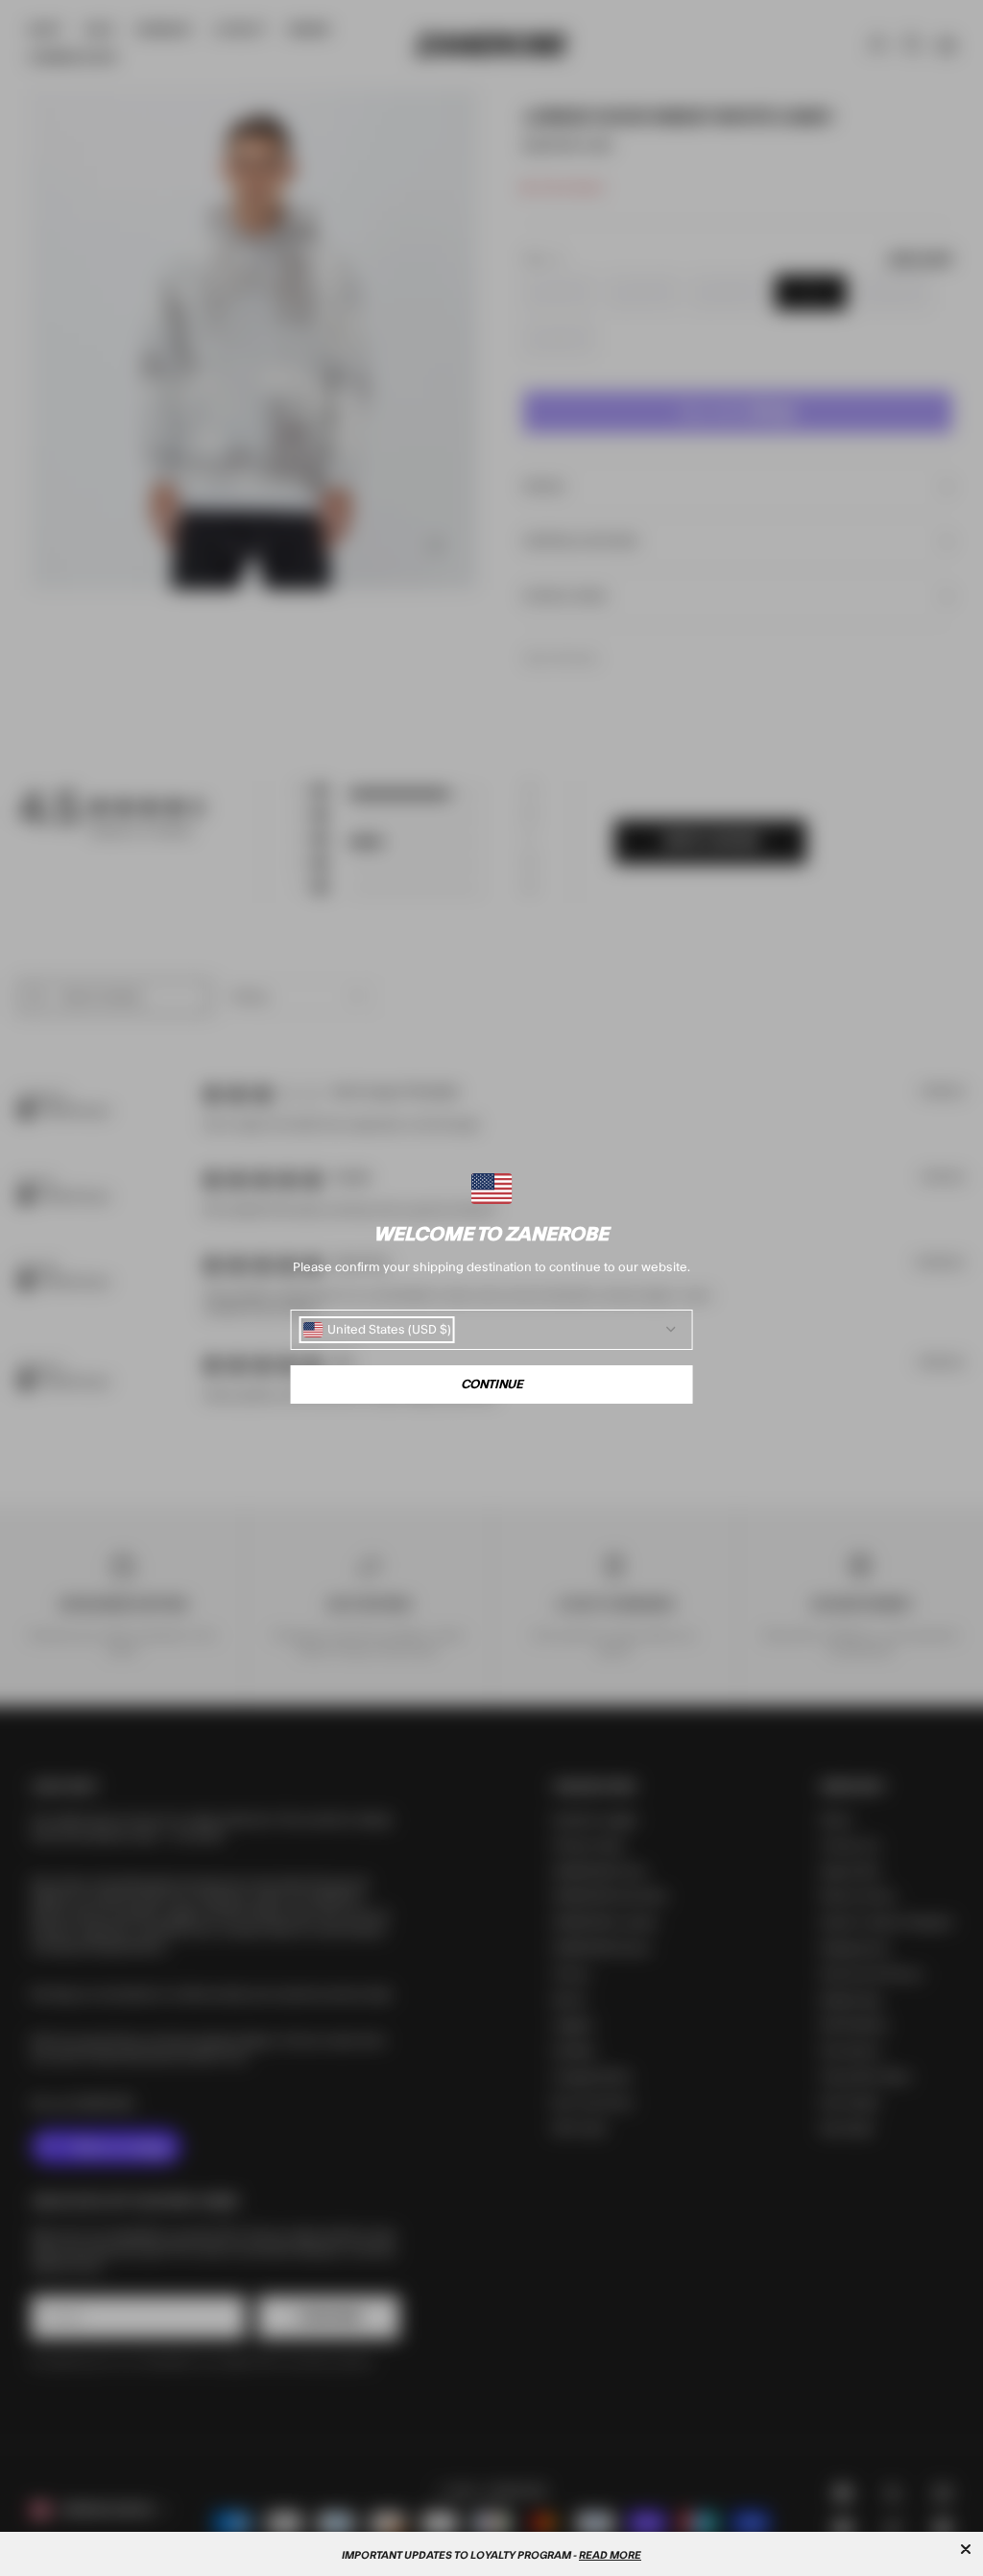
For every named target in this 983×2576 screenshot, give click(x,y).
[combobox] (377, 1330)
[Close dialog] (966, 2549)
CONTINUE (492, 1384)
